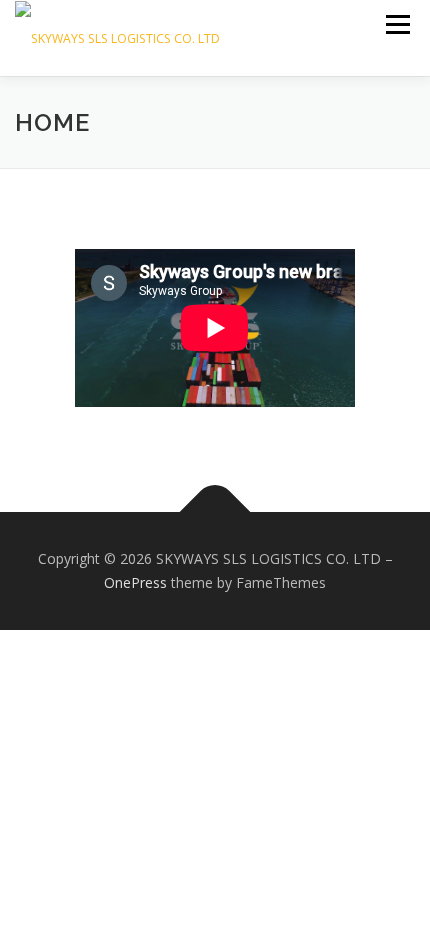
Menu (396, 24)
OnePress (135, 582)
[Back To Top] (215, 512)
